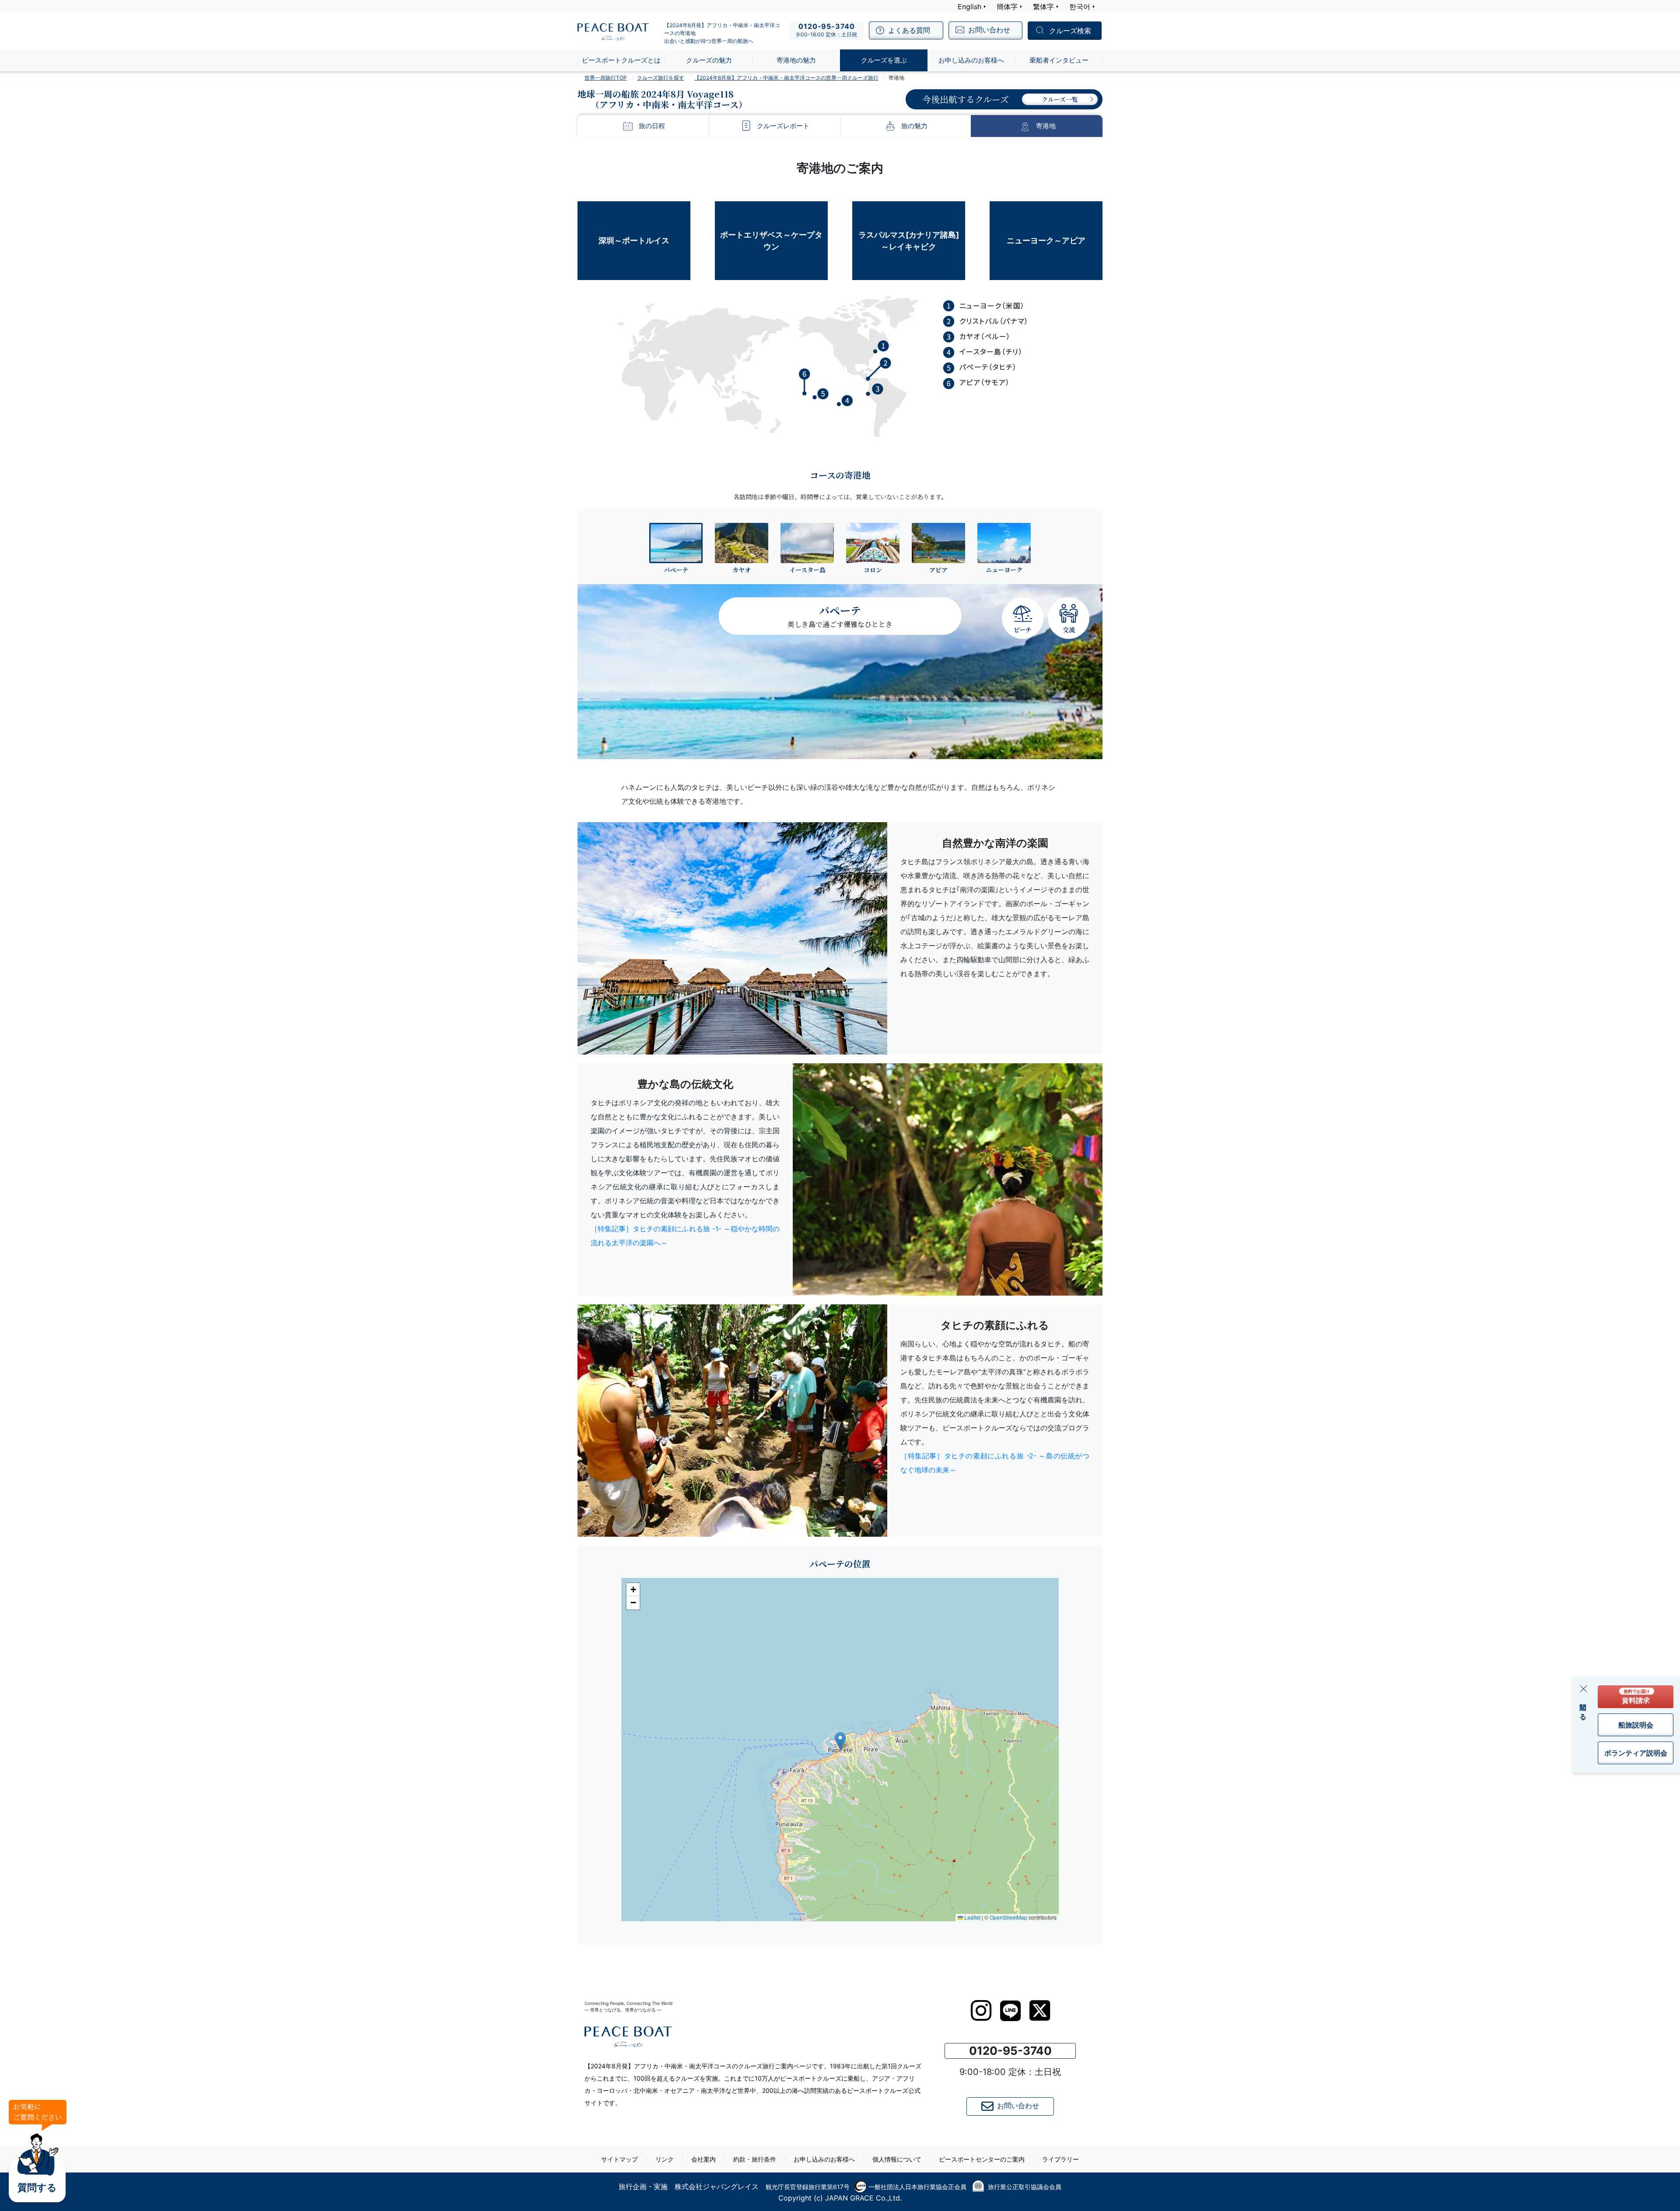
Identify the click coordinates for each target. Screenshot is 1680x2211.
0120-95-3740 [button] (1010, 2051)
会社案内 (703, 2159)
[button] (840, 1741)
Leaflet (972, 1917)
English (969, 7)
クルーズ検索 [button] (1070, 31)
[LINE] (1010, 2011)
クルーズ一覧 (1060, 99)
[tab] (676, 548)
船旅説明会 (1636, 1725)
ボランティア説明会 (1636, 1753)
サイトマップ (619, 2159)
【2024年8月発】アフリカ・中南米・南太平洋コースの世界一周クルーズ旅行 (786, 78)
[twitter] (1040, 2011)
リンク (665, 2159)
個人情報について (897, 2159)
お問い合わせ (1018, 2106)
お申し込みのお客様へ (824, 2159)
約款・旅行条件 (755, 2159)
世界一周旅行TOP (606, 78)
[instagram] (981, 2011)
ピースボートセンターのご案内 (982, 2159)
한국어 (1080, 7)
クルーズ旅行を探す (661, 78)
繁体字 (1043, 7)
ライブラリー (1060, 2159)
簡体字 (1007, 7)
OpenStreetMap (1008, 1917)
